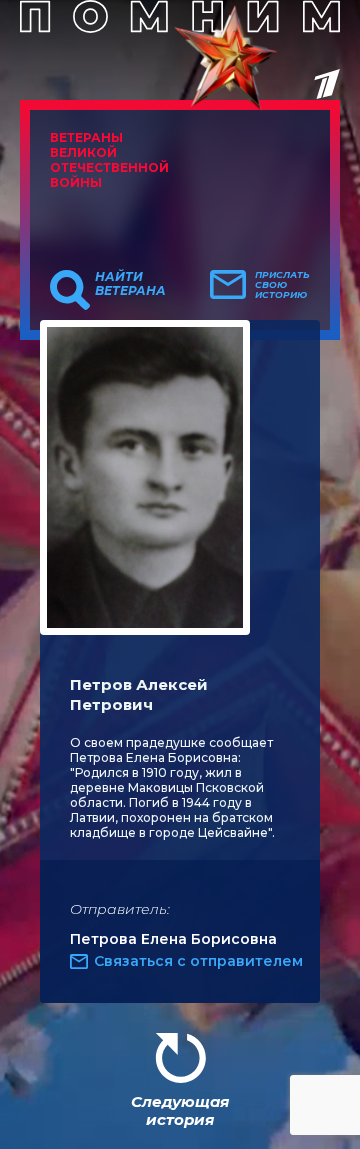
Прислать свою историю (282, 285)
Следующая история (180, 1110)
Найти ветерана (130, 284)
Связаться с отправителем (198, 961)
